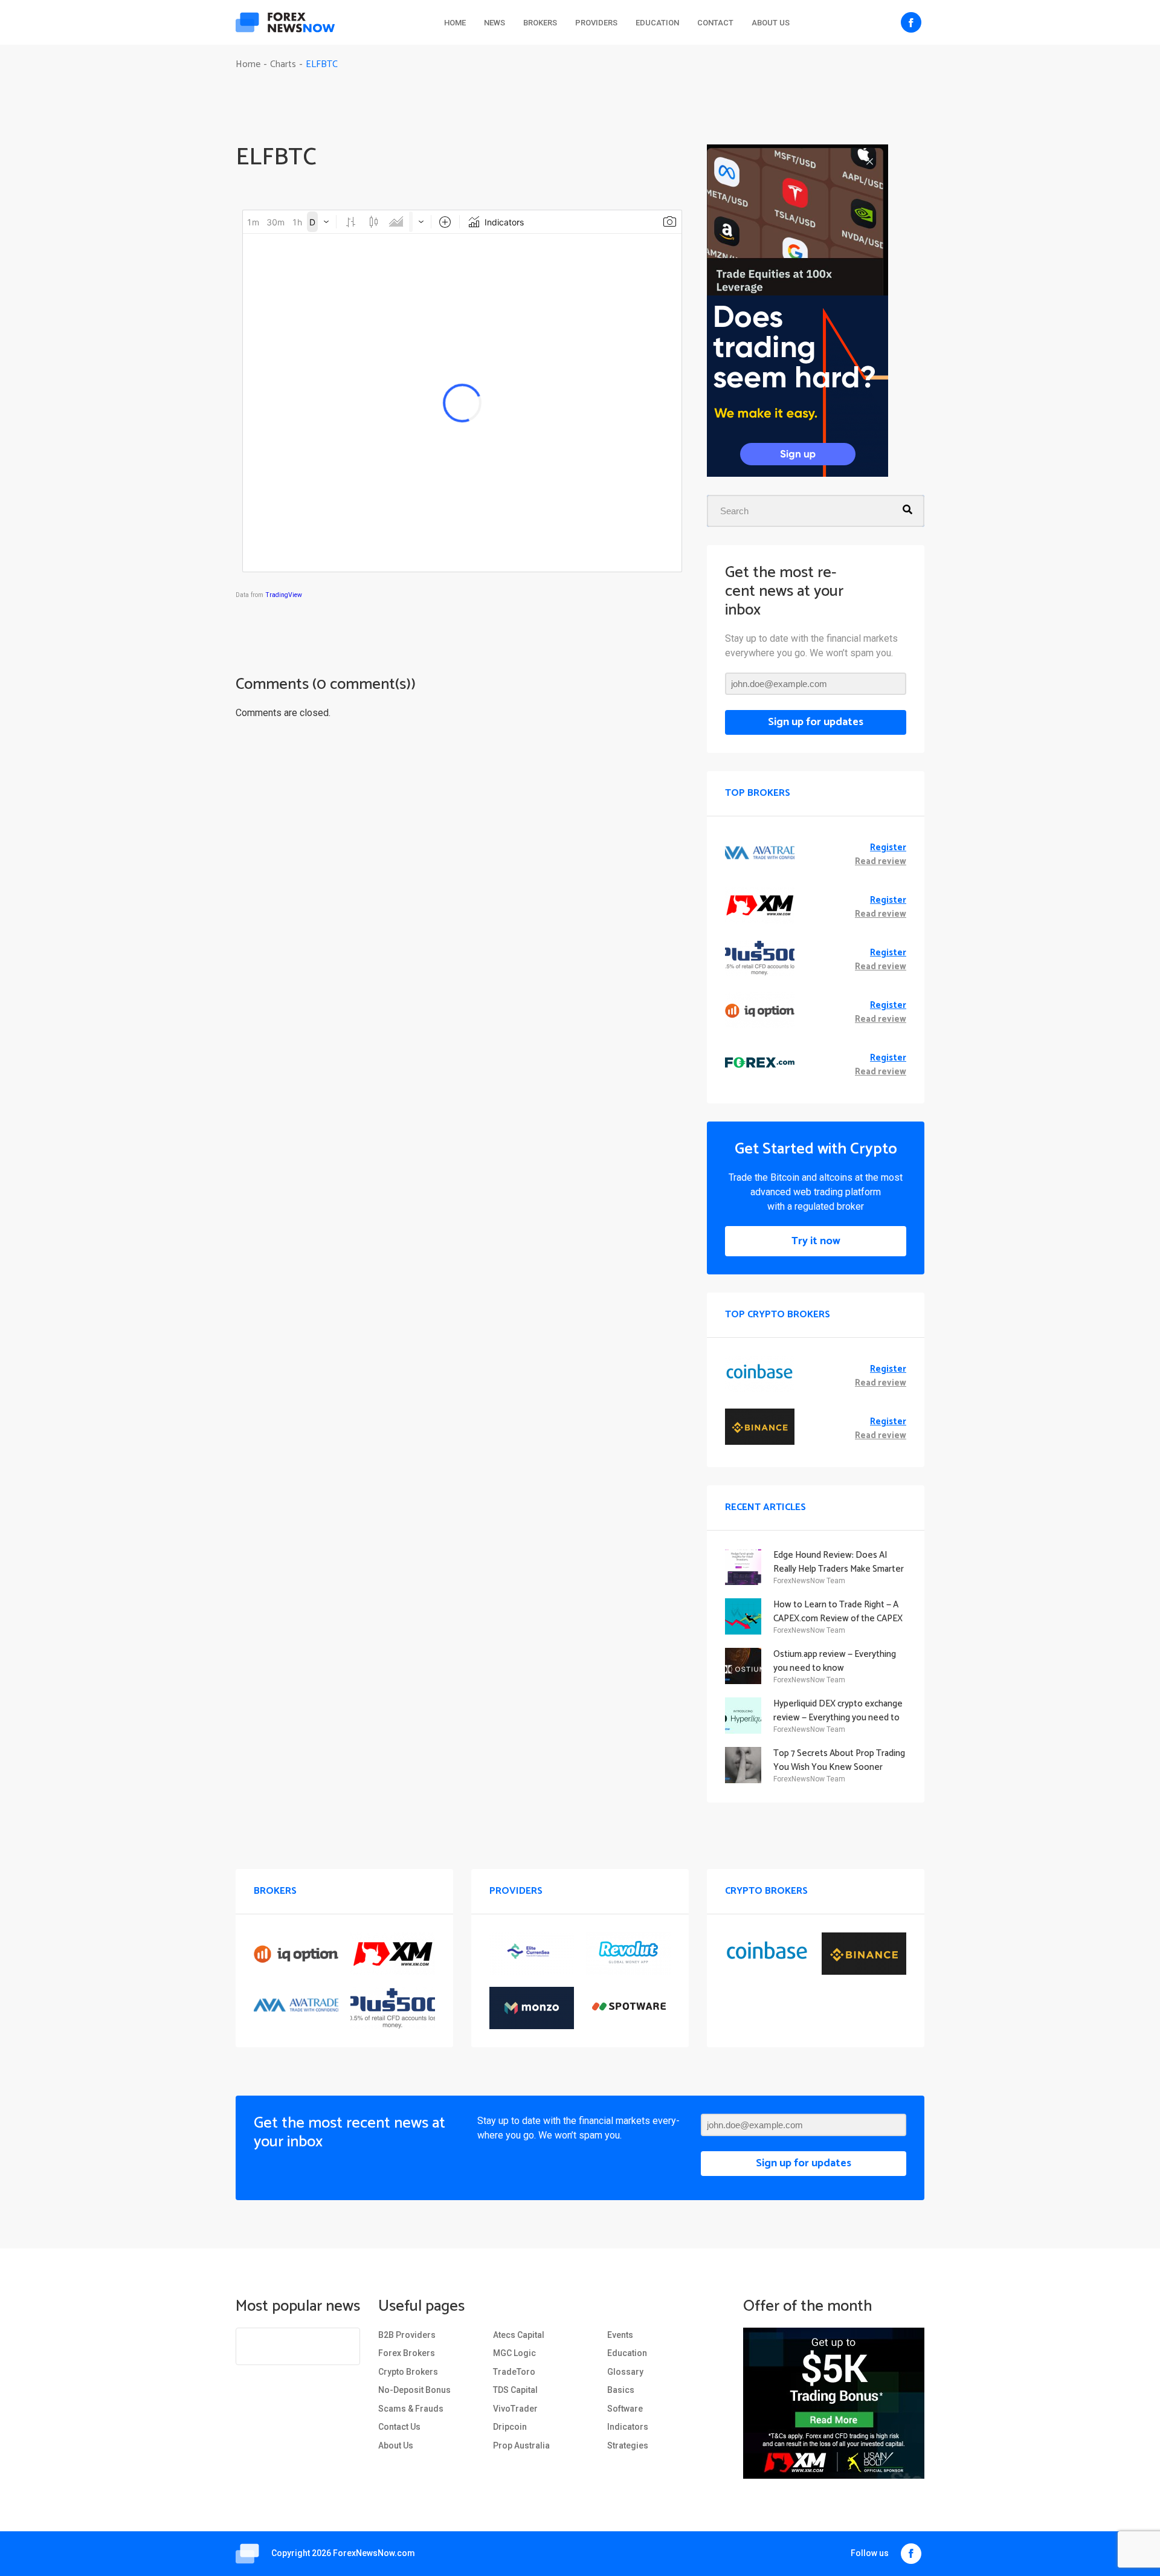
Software (625, 2409)
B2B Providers (407, 2335)
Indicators (628, 2427)
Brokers (540, 23)
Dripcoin (510, 2427)
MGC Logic (514, 2353)
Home (455, 23)
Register (888, 848)
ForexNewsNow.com (374, 2553)
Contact (715, 23)
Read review (881, 862)
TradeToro (514, 2372)
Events (620, 2335)
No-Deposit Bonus (414, 2390)
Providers (596, 23)
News (495, 23)
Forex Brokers (407, 2353)
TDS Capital (515, 2390)
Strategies (628, 2445)
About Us (771, 23)
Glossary (625, 2372)
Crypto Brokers (408, 2372)
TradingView (284, 595)
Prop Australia (521, 2445)
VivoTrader (515, 2409)
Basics (621, 2390)
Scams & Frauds (411, 2409)
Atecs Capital (519, 2335)
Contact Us (399, 2427)
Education (657, 23)
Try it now (816, 1241)
